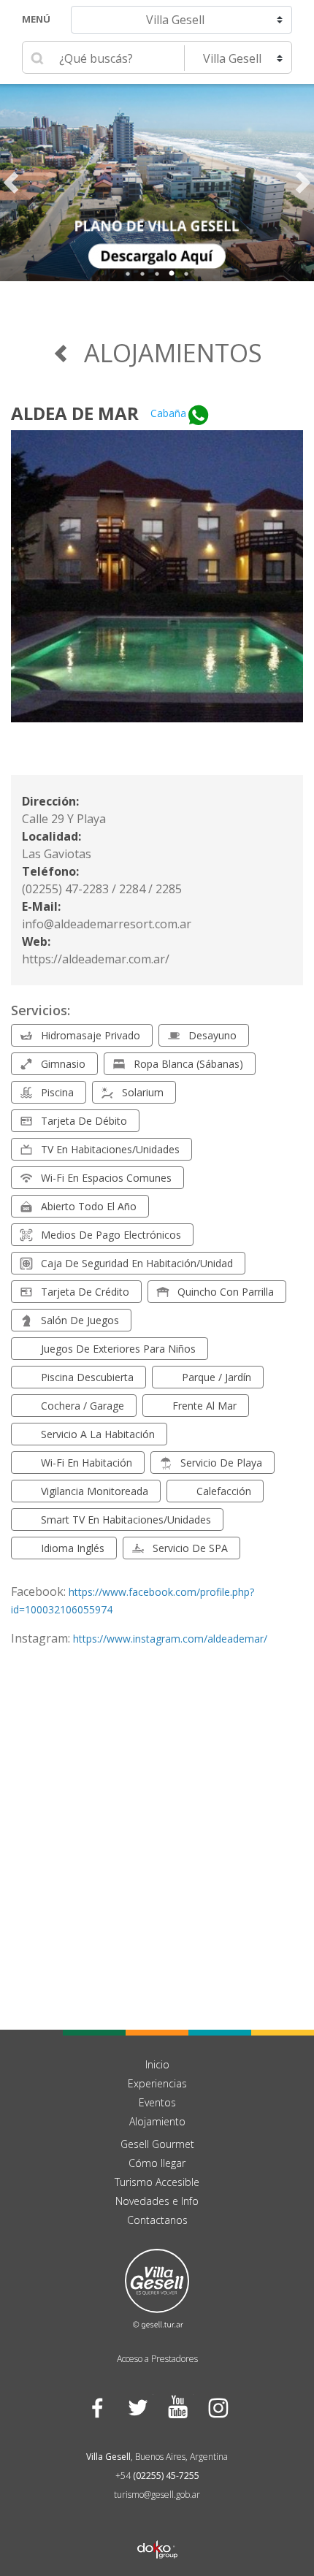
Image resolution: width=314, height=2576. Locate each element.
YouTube (177, 2407)
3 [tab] (157, 274)
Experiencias (157, 2083)
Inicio (157, 2064)
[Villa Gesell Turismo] (157, 2288)
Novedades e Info (157, 2201)
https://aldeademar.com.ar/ (96, 959)
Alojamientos (173, 353)
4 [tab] (172, 274)
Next (303, 183)
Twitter (137, 2407)
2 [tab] (142, 274)
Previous (11, 183)
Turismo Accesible (157, 2182)
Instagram (217, 2407)
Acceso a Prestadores (157, 2359)
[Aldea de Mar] (157, 585)
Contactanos (157, 2220)
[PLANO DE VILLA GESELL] (157, 183)
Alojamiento (157, 2121)
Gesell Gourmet (157, 2144)
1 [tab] (128, 274)
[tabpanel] (157, 183)
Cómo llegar (157, 2163)
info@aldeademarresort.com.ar (107, 924)
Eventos (157, 2102)
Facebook (97, 2407)
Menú (36, 19)
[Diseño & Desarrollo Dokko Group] (157, 2531)
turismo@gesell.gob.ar (157, 2495)
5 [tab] (186, 274)
